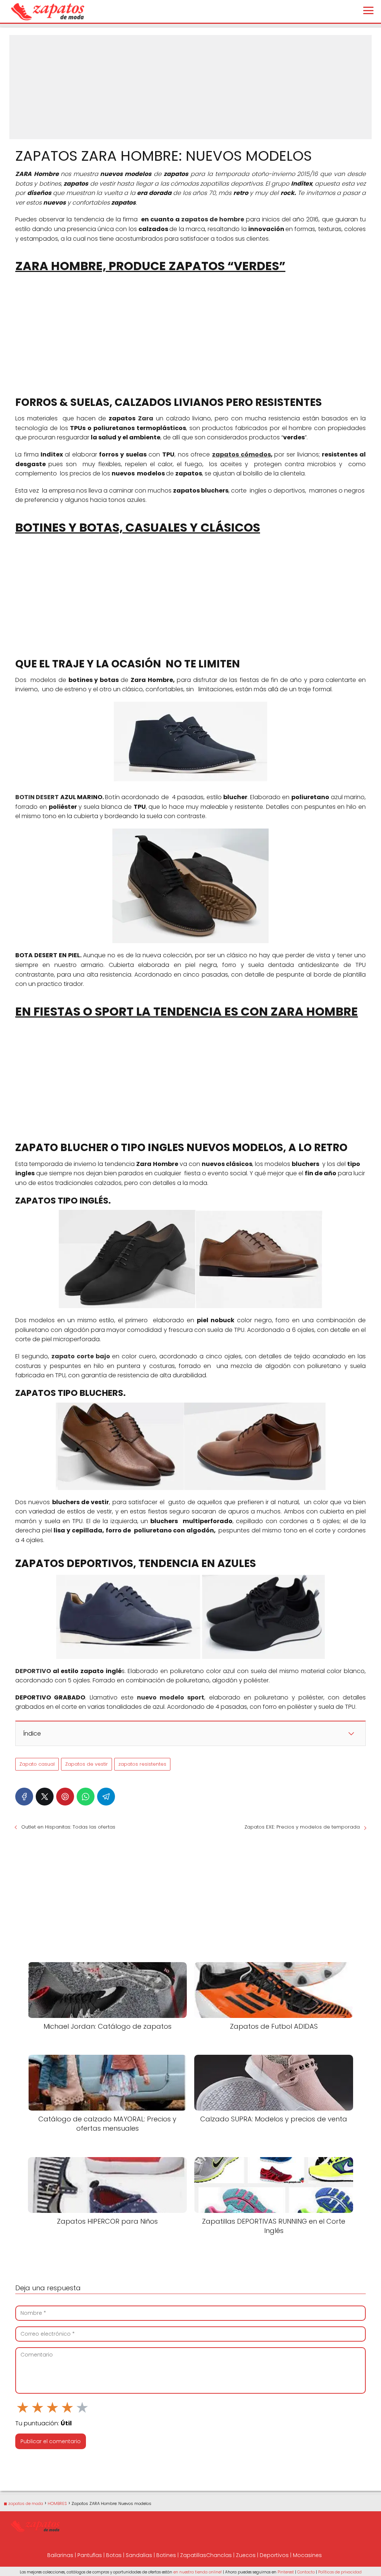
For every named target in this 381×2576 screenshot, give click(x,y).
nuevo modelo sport (171, 1697)
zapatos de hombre (213, 219)
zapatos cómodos (241, 454)
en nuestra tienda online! (198, 2572)
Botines (166, 2555)
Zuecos (246, 2555)
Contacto (306, 2572)
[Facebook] (24, 1797)
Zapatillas (193, 2555)
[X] (45, 1797)
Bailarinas (60, 2555)
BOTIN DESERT (37, 797)
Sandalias (139, 2555)
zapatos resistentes (142, 1764)
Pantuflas (90, 2555)
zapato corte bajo (81, 1356)
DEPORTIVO (33, 1671)
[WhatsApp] (86, 1797)
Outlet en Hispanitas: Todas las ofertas (68, 1827)
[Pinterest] (65, 1797)
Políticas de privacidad (340, 2572)
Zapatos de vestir (87, 1764)
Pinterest (286, 2572)
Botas (114, 2555)
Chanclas (219, 2555)
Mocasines (307, 2555)
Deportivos (274, 2555)
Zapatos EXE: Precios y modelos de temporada (302, 1827)
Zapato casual (37, 1764)
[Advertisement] (190, 87)
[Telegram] (106, 1797)
